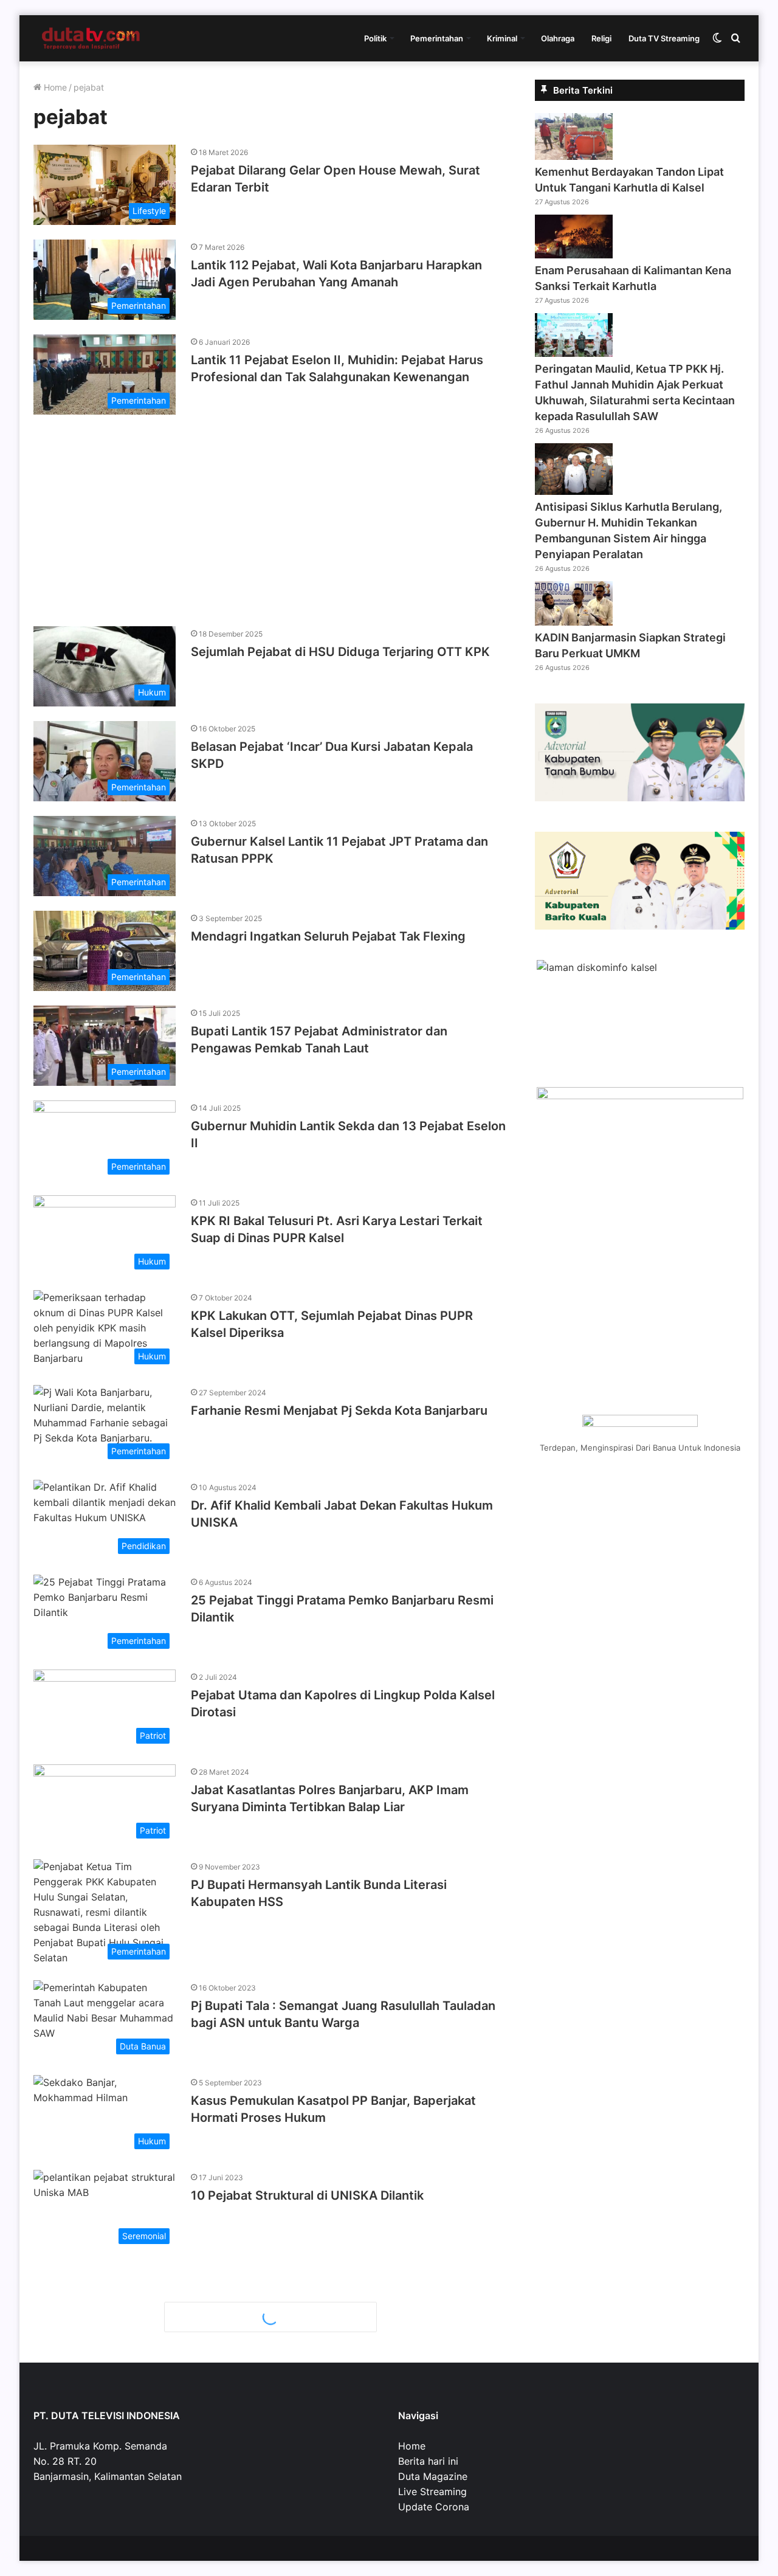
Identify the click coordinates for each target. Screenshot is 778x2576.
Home (54, 87)
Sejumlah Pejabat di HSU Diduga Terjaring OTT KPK (340, 652)
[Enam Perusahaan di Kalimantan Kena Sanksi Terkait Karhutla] (574, 255)
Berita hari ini (428, 2461)
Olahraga (558, 38)
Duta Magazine (433, 2476)
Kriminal (502, 38)
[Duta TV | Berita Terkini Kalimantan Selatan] (91, 38)
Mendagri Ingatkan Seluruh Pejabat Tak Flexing (328, 936)
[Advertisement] (270, 514)
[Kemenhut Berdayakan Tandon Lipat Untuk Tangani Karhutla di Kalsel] (574, 156)
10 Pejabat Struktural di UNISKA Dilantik (307, 2195)
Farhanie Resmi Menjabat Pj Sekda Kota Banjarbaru (339, 1411)
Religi (601, 38)
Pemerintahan (437, 38)
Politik (375, 38)
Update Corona (434, 2507)
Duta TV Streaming (664, 38)
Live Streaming (432, 2491)
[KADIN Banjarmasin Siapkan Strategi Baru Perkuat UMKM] (574, 622)
